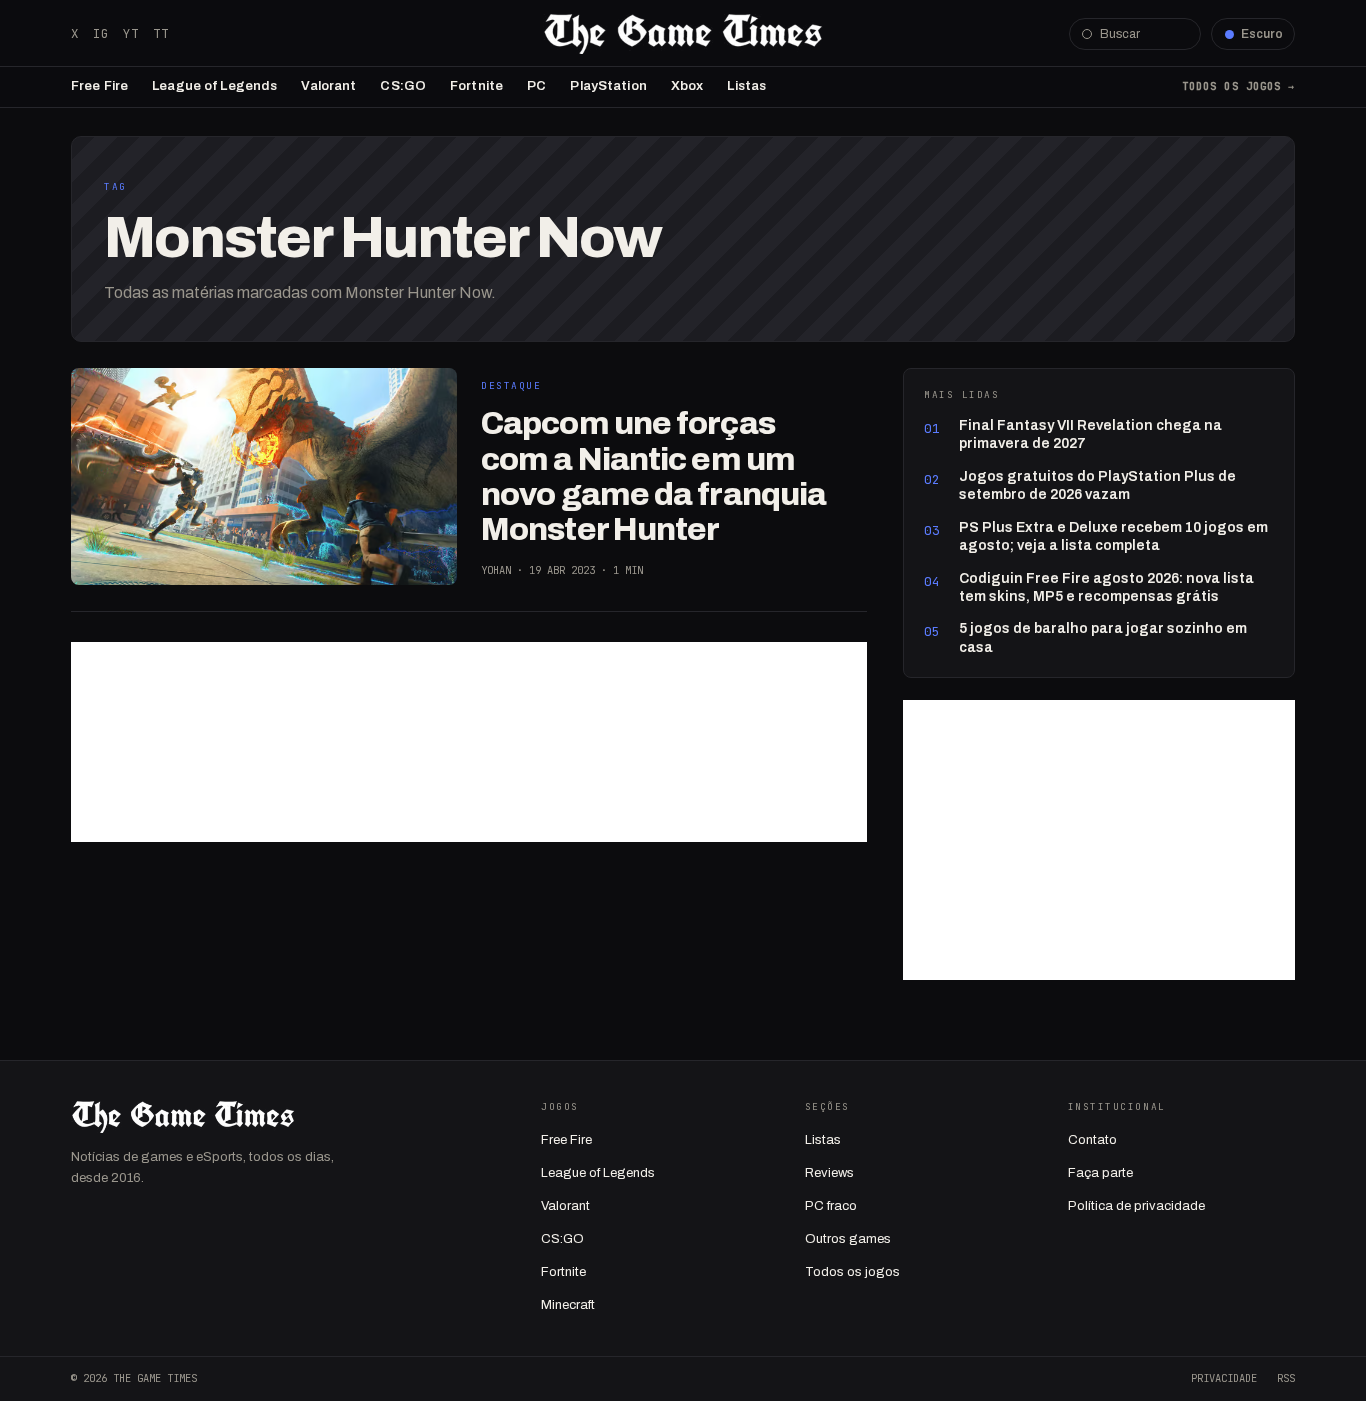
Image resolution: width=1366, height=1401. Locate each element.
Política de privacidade (1136, 1206)
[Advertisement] (469, 742)
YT (131, 33)
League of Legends (214, 86)
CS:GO (403, 86)
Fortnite (476, 86)
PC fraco (831, 1206)
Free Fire (99, 86)
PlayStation (608, 86)
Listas (746, 86)
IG (101, 33)
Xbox (687, 86)
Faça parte (1100, 1173)
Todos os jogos (852, 1272)
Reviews (829, 1173)
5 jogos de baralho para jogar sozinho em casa (1103, 637)
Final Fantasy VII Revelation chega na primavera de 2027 (1090, 434)
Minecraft (568, 1305)
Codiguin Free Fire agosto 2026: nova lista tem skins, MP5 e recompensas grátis (1106, 587)
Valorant (328, 86)
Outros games (848, 1239)
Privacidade (1224, 1378)
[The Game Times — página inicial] (683, 34)
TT (161, 33)
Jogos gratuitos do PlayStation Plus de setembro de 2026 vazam (1097, 485)
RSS (1286, 1378)
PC (536, 86)
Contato (1092, 1140)
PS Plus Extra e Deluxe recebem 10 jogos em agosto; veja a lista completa (1113, 536)
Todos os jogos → (1238, 86)
